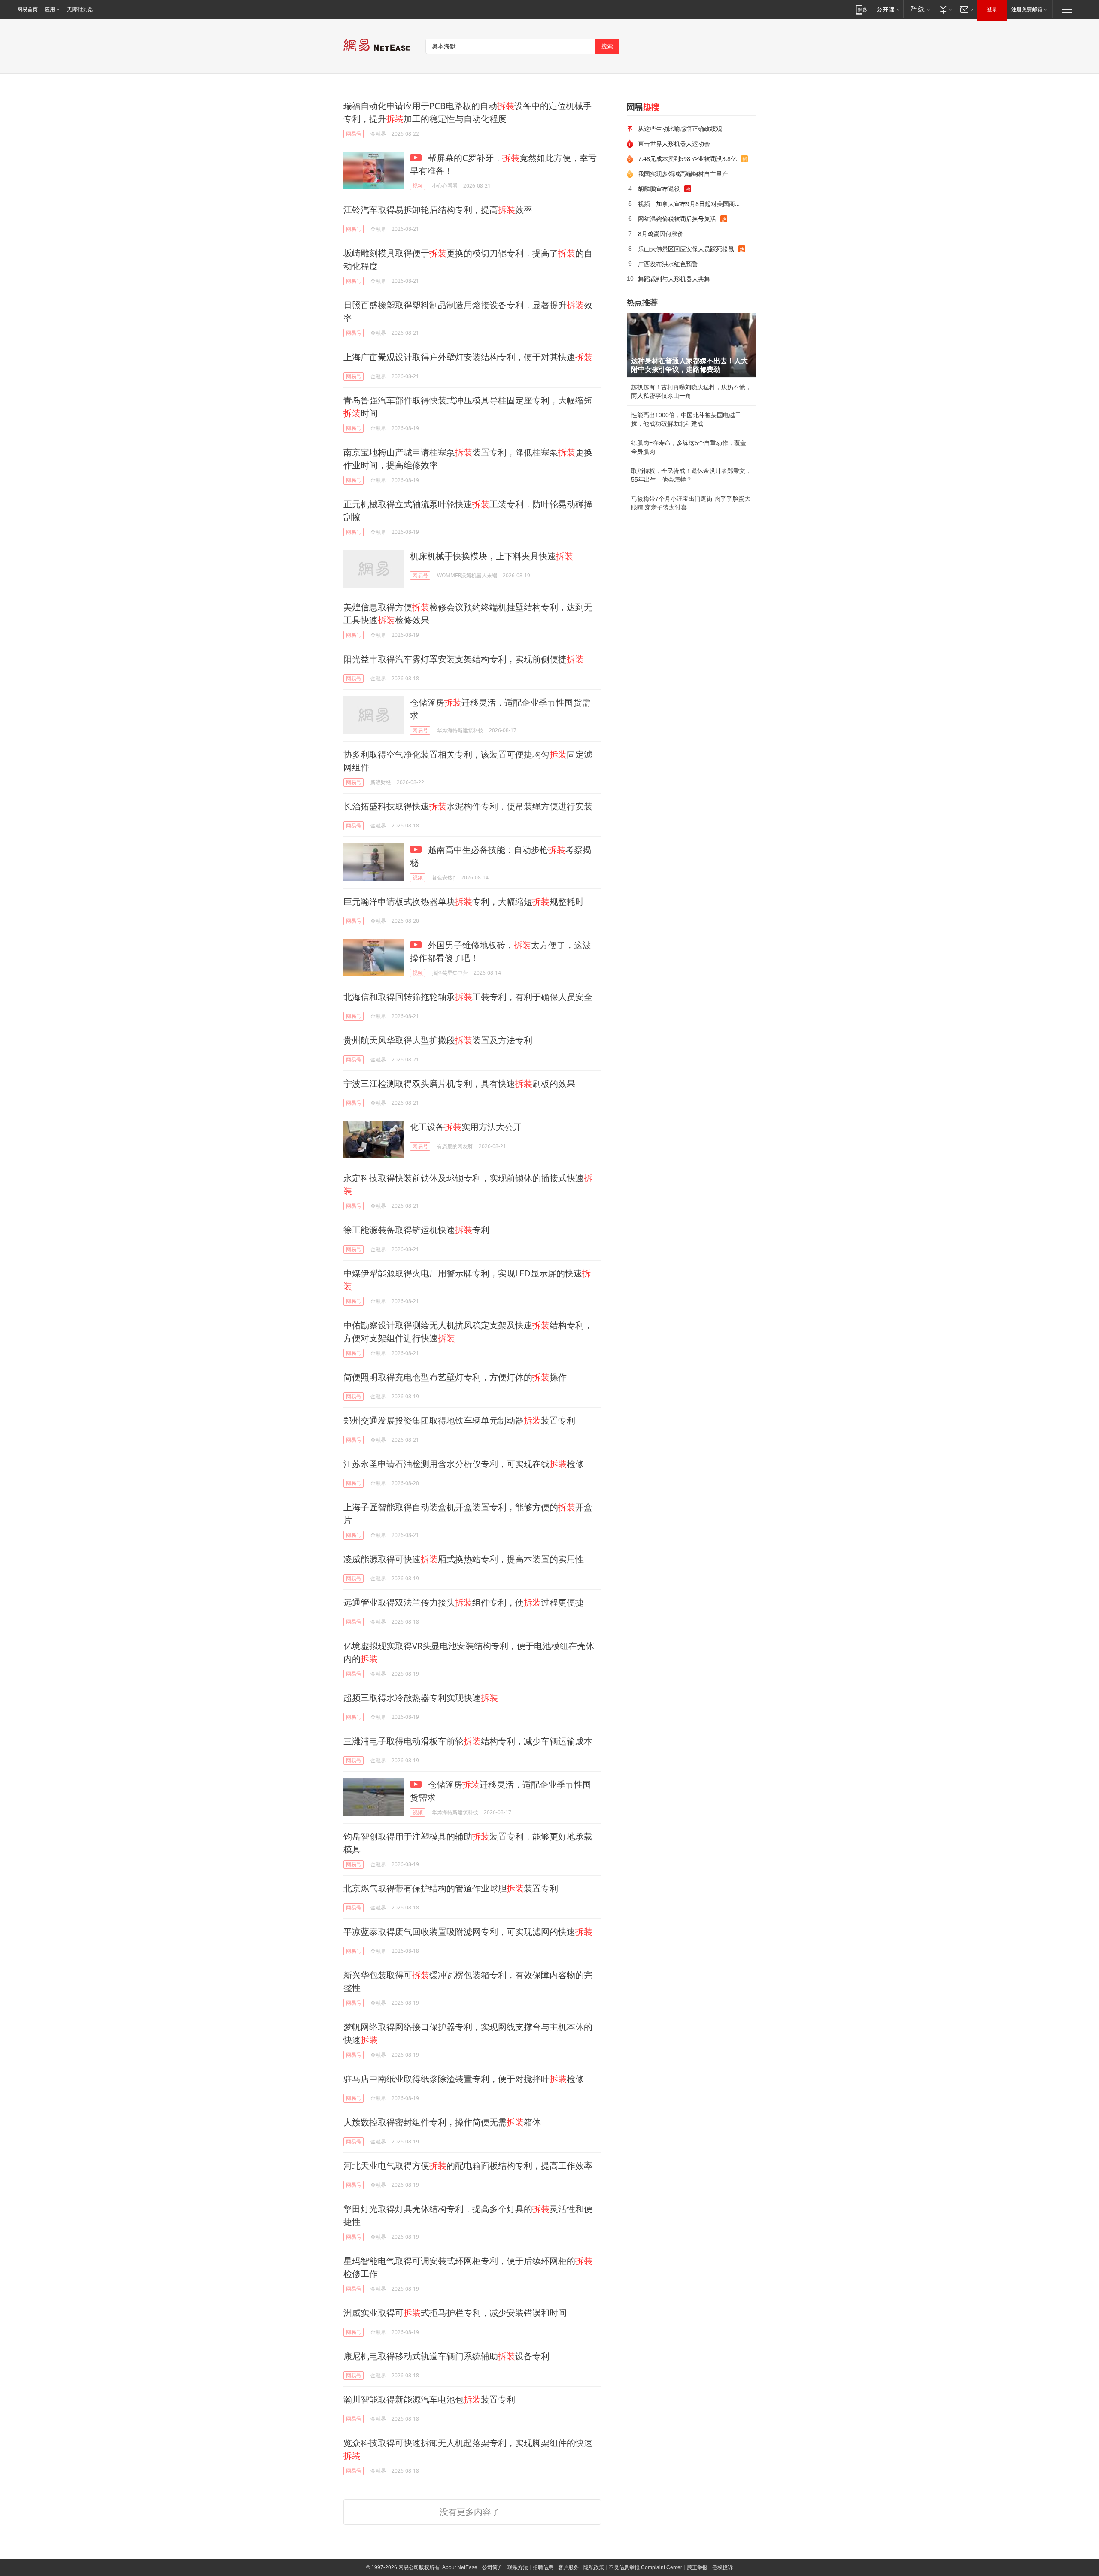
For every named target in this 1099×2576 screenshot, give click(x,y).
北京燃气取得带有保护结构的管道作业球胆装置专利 (451, 1888)
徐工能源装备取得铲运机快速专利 (416, 1230)
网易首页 (27, 9)
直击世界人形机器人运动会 (674, 144)
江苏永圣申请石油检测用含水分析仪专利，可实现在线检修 (464, 1464)
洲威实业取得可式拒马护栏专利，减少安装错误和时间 (455, 2313)
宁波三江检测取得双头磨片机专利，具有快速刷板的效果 (459, 1083)
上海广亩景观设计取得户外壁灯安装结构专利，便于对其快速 (468, 357)
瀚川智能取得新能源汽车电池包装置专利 (429, 2399)
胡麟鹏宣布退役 (659, 189)
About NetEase (460, 2567)
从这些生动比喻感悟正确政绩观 (680, 129)
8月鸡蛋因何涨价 (661, 234)
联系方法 (518, 2567)
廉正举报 (697, 2567)
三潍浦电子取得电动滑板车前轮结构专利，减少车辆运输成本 (468, 1741)
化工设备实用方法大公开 (466, 1127)
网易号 (354, 134)
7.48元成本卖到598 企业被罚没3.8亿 (687, 159)
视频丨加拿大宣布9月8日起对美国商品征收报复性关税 (694, 204)
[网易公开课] (888, 9)
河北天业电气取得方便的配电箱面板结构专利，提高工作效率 (468, 2165)
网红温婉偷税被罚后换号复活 (677, 219)
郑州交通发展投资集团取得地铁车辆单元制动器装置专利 (459, 1420)
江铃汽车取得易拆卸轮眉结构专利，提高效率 (438, 210)
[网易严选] (918, 9)
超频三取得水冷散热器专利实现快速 (421, 1698)
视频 (418, 186)
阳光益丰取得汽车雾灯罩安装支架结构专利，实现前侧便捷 (464, 659)
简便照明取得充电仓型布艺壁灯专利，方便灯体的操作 (455, 1377)
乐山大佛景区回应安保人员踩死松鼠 (686, 249)
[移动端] (861, 9)
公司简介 (492, 2567)
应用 (50, 9)
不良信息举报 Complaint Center (645, 2567)
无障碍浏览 (80, 9)
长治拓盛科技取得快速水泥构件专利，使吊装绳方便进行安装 (468, 806)
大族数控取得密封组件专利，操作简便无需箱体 (442, 2122)
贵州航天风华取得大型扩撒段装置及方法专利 (438, 1040)
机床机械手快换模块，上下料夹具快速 (492, 556)
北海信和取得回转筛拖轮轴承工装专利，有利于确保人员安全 (468, 997)
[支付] (945, 9)
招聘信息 (543, 2567)
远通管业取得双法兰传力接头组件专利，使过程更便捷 (464, 1602)
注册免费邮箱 (1027, 9)
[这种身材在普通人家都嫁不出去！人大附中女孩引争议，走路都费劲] (691, 345)
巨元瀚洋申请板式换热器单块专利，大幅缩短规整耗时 (464, 902)
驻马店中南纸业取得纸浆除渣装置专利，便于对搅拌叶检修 (464, 2079)
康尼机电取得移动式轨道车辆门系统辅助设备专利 (446, 2356)
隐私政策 (594, 2567)
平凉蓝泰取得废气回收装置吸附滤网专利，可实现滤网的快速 (468, 1932)
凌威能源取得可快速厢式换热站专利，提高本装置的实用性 (464, 1559)
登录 (992, 9)
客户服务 (568, 2567)
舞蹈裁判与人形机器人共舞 (674, 279)
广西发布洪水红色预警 (668, 264)
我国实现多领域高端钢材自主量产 (683, 174)
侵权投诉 (723, 2567)
